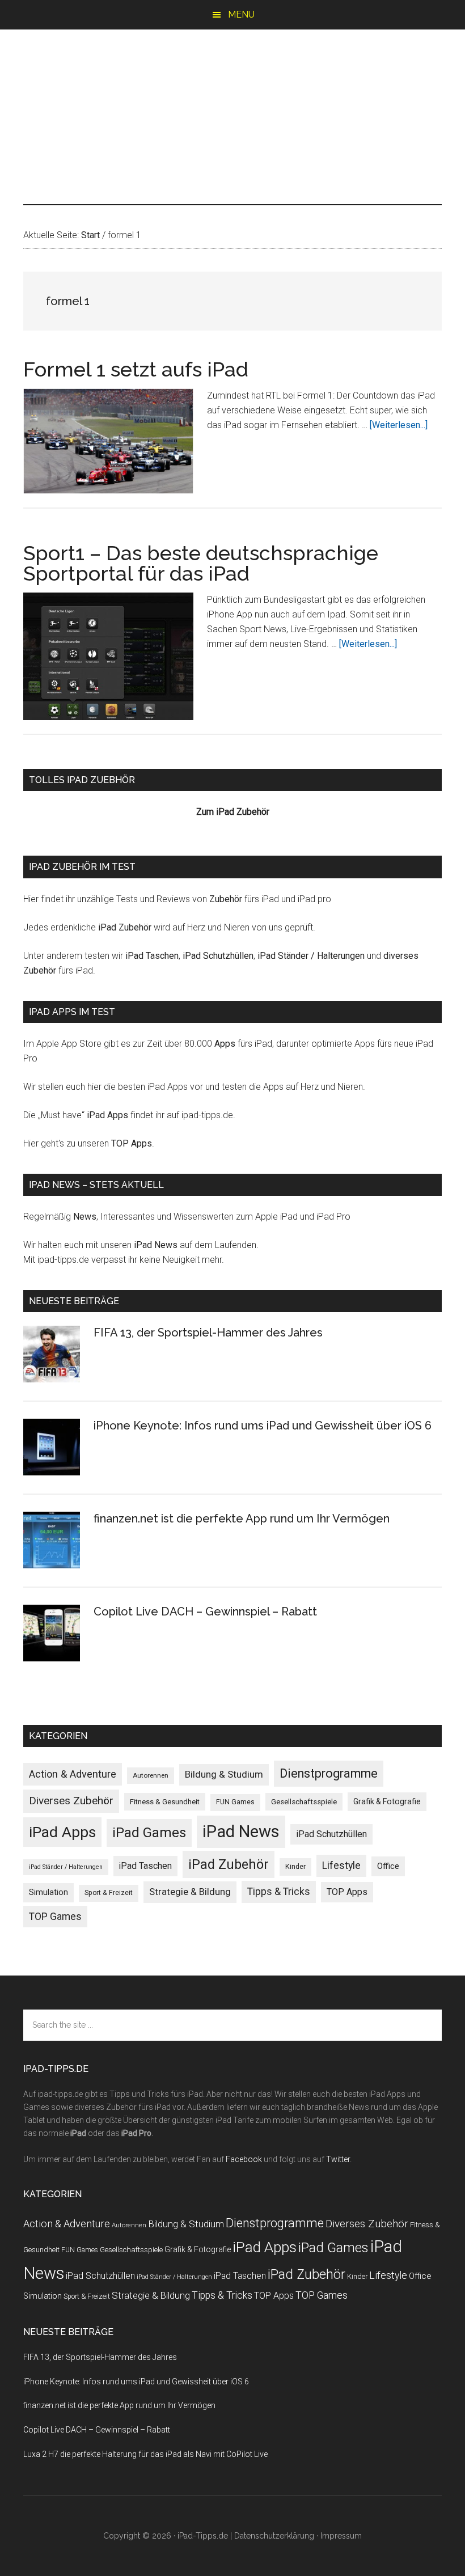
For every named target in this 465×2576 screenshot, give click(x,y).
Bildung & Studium (224, 1774)
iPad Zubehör (125, 927)
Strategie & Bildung (190, 1892)
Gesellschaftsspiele (304, 1802)
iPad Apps (107, 1115)
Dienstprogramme (329, 1773)
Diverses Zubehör (71, 1801)
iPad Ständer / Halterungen (311, 956)
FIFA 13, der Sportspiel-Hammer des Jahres (208, 1333)
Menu (241, 14)
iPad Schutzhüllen (218, 956)
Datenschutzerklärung (274, 2536)
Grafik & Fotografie (387, 1801)
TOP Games (55, 1917)
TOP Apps (132, 1143)
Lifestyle (341, 1866)
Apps (225, 1044)
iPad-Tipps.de (232, 78)
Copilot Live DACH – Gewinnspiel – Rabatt (205, 1611)
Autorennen (151, 1775)
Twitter (338, 2159)
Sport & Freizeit (109, 1893)
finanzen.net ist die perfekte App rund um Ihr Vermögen (242, 1518)
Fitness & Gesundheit (165, 1802)
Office (388, 1866)
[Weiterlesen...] (399, 425)
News (85, 1217)
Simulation (48, 1892)
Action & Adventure (73, 1774)
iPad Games (149, 1833)
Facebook (244, 2159)
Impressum (341, 2536)
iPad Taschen (152, 956)
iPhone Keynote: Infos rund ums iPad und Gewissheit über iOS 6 (263, 1426)
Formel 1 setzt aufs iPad (136, 369)
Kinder (295, 1866)
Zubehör (226, 899)
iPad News (156, 1245)
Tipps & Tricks (279, 1892)
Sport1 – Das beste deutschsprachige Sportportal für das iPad (201, 563)
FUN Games (235, 1802)
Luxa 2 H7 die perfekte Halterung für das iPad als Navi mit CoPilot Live (145, 2454)
